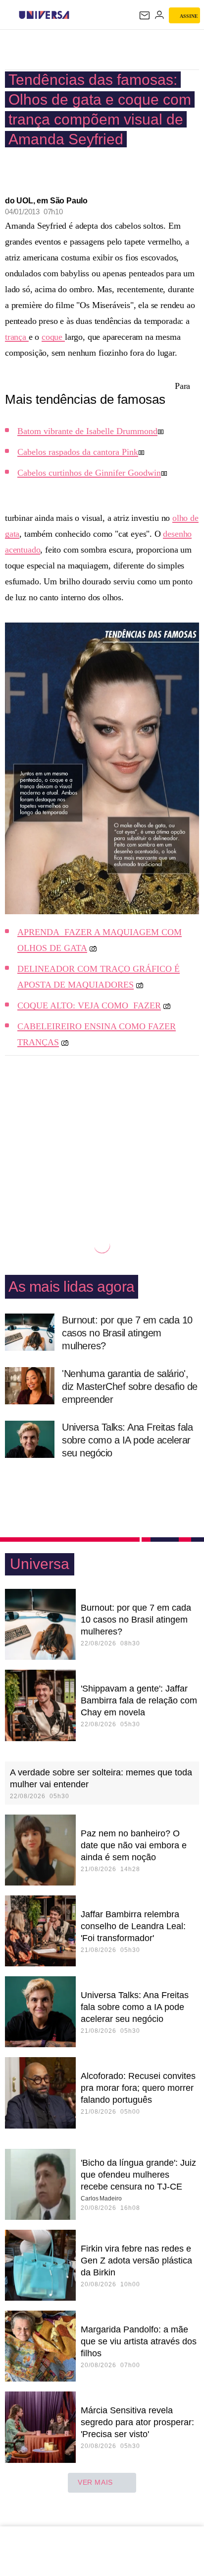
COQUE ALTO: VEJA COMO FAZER (89, 1005)
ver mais (95, 2482)
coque (53, 337)
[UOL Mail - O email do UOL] (145, 15)
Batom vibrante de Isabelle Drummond (87, 431)
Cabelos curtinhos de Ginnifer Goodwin (89, 473)
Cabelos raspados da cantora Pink (78, 452)
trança (17, 337)
